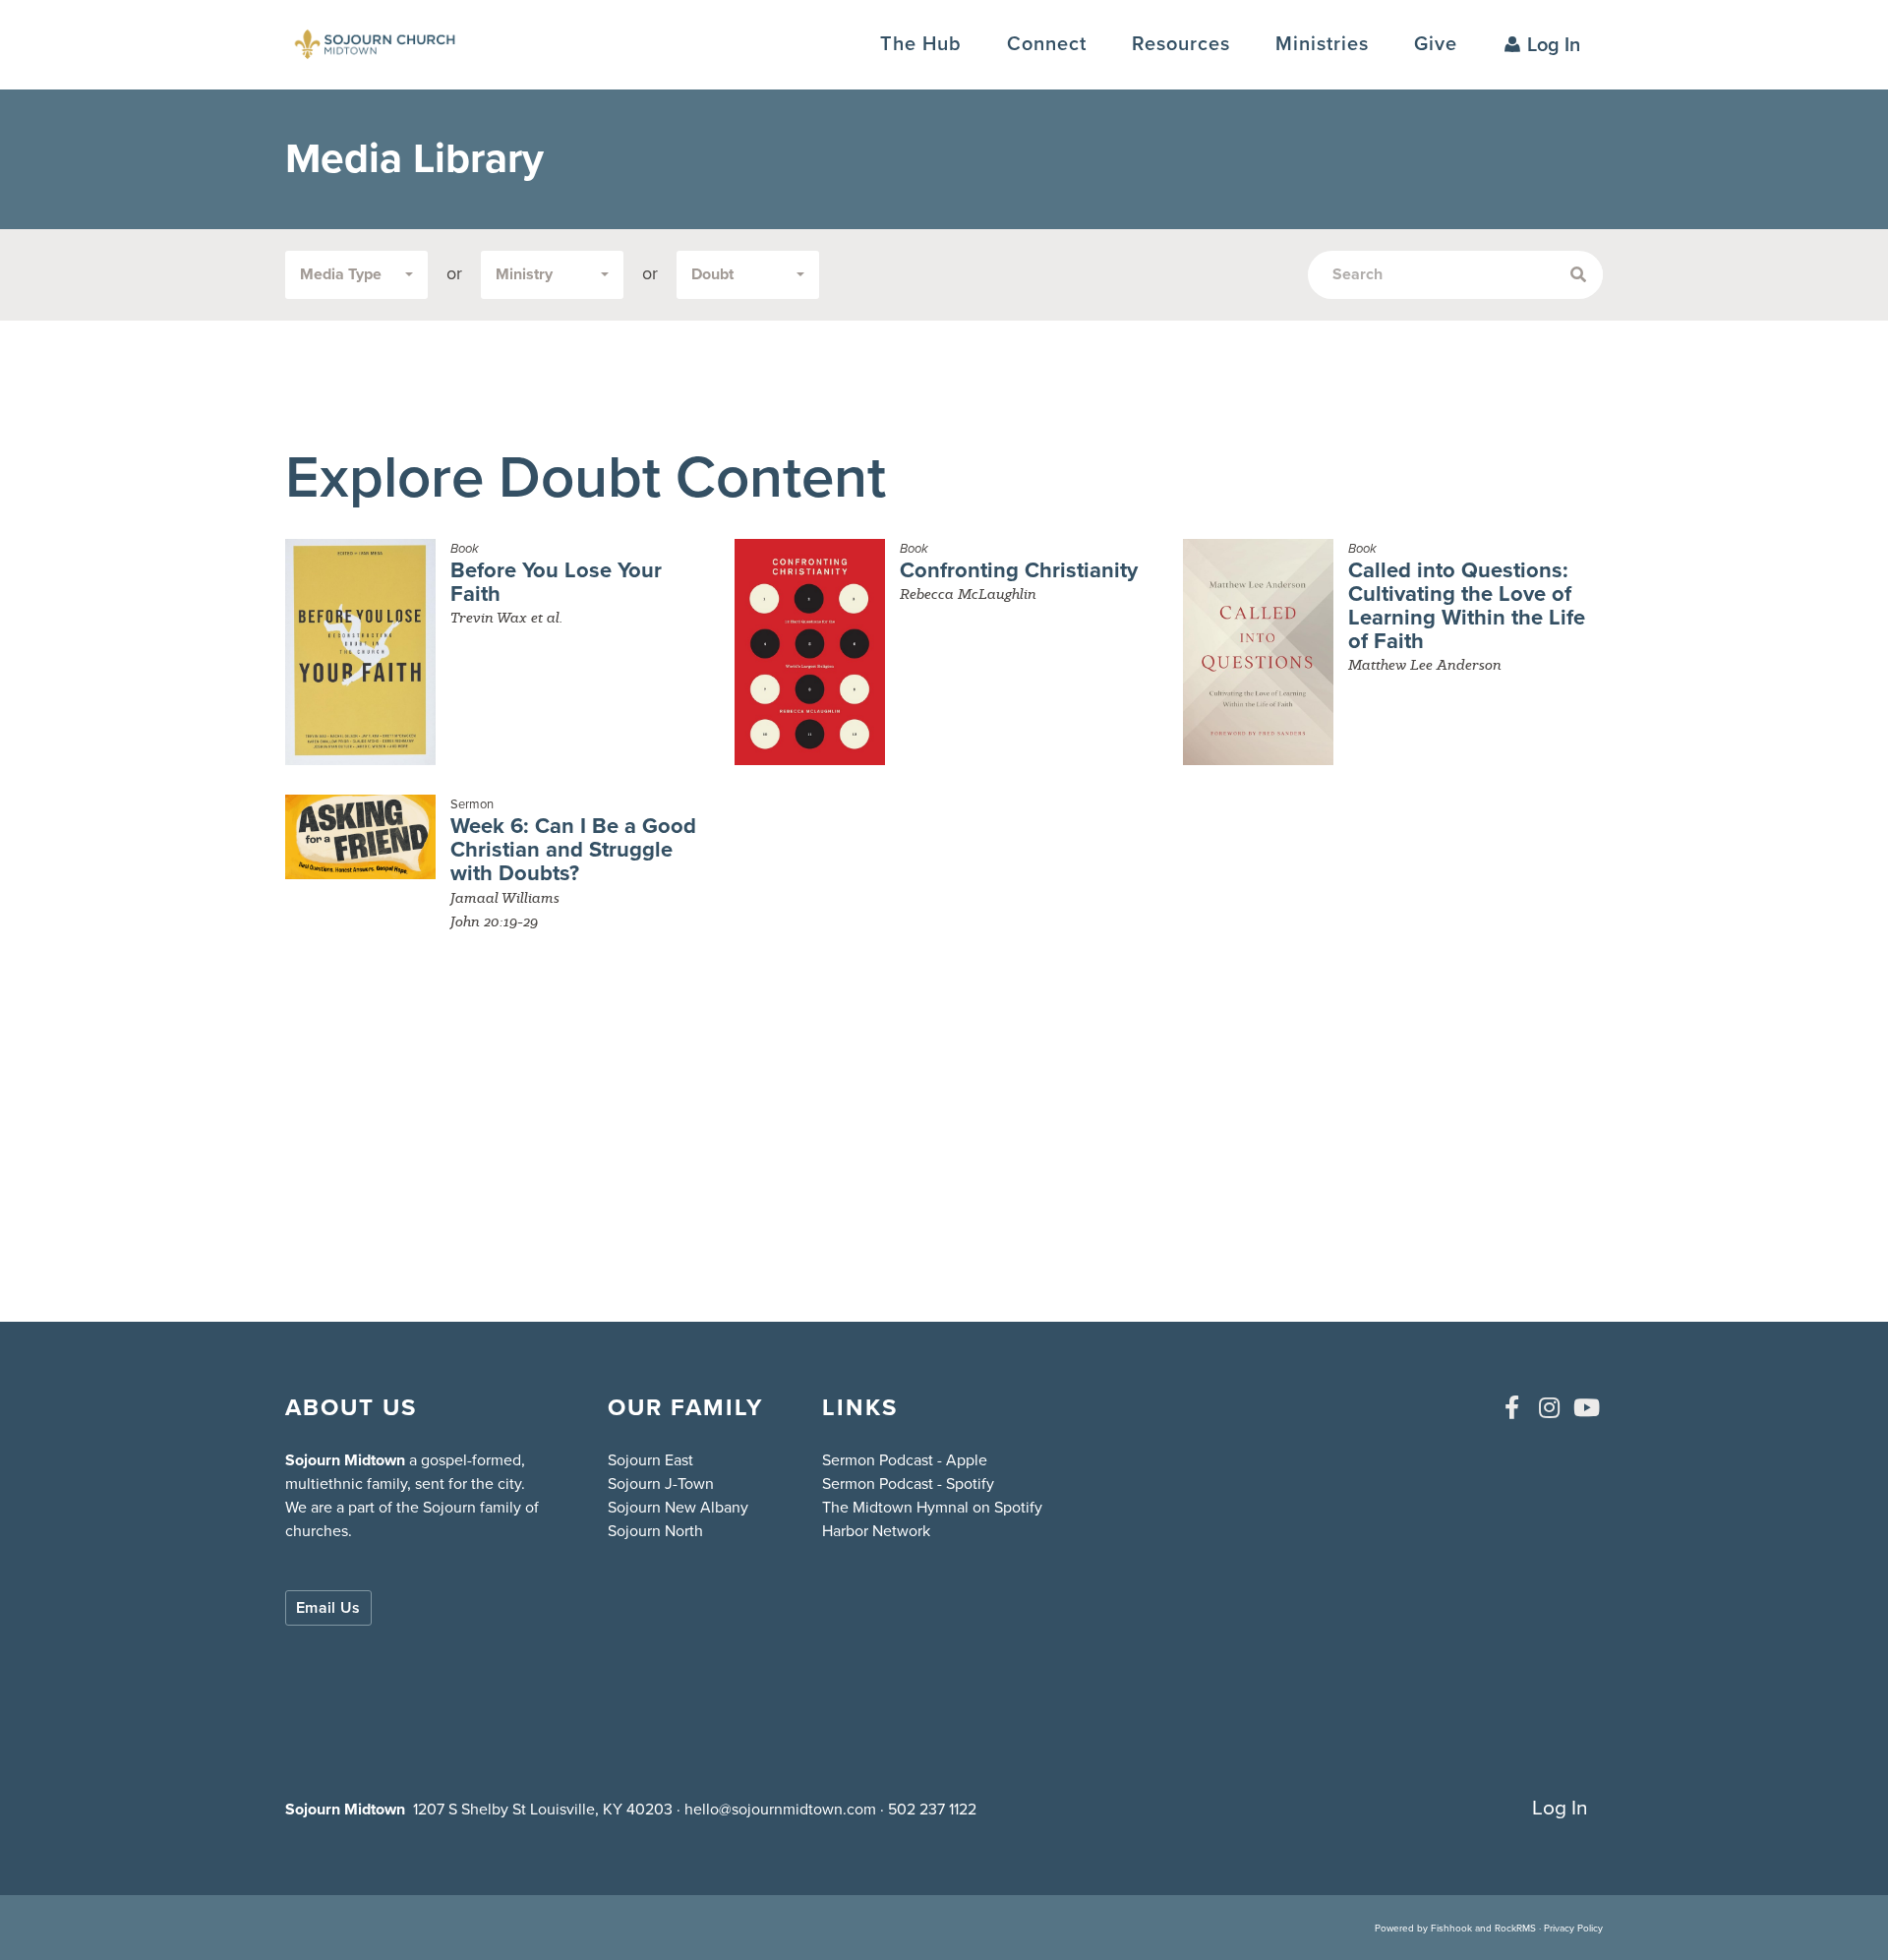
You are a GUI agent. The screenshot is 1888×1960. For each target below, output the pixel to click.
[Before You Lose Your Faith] (360, 653)
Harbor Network (876, 1531)
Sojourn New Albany (678, 1507)
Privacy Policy (1573, 1928)
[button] (1047, 44)
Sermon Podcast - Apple (905, 1460)
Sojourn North (655, 1531)
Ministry (524, 274)
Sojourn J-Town (661, 1484)
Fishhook (1451, 1928)
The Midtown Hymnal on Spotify (932, 1507)
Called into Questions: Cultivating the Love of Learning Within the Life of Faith (1467, 606)
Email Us (328, 1607)
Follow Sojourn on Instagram (1549, 1407)
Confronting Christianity (1019, 570)
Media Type (341, 274)
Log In (1554, 44)
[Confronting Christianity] (810, 653)
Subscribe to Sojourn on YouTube (1586, 1407)
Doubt (712, 274)
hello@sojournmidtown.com (780, 1809)
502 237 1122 (932, 1809)
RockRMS (1515, 1928)
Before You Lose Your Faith (556, 582)
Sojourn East (650, 1460)
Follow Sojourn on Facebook (1511, 1407)
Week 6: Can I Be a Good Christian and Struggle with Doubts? (573, 849)
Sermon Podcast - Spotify (908, 1484)
